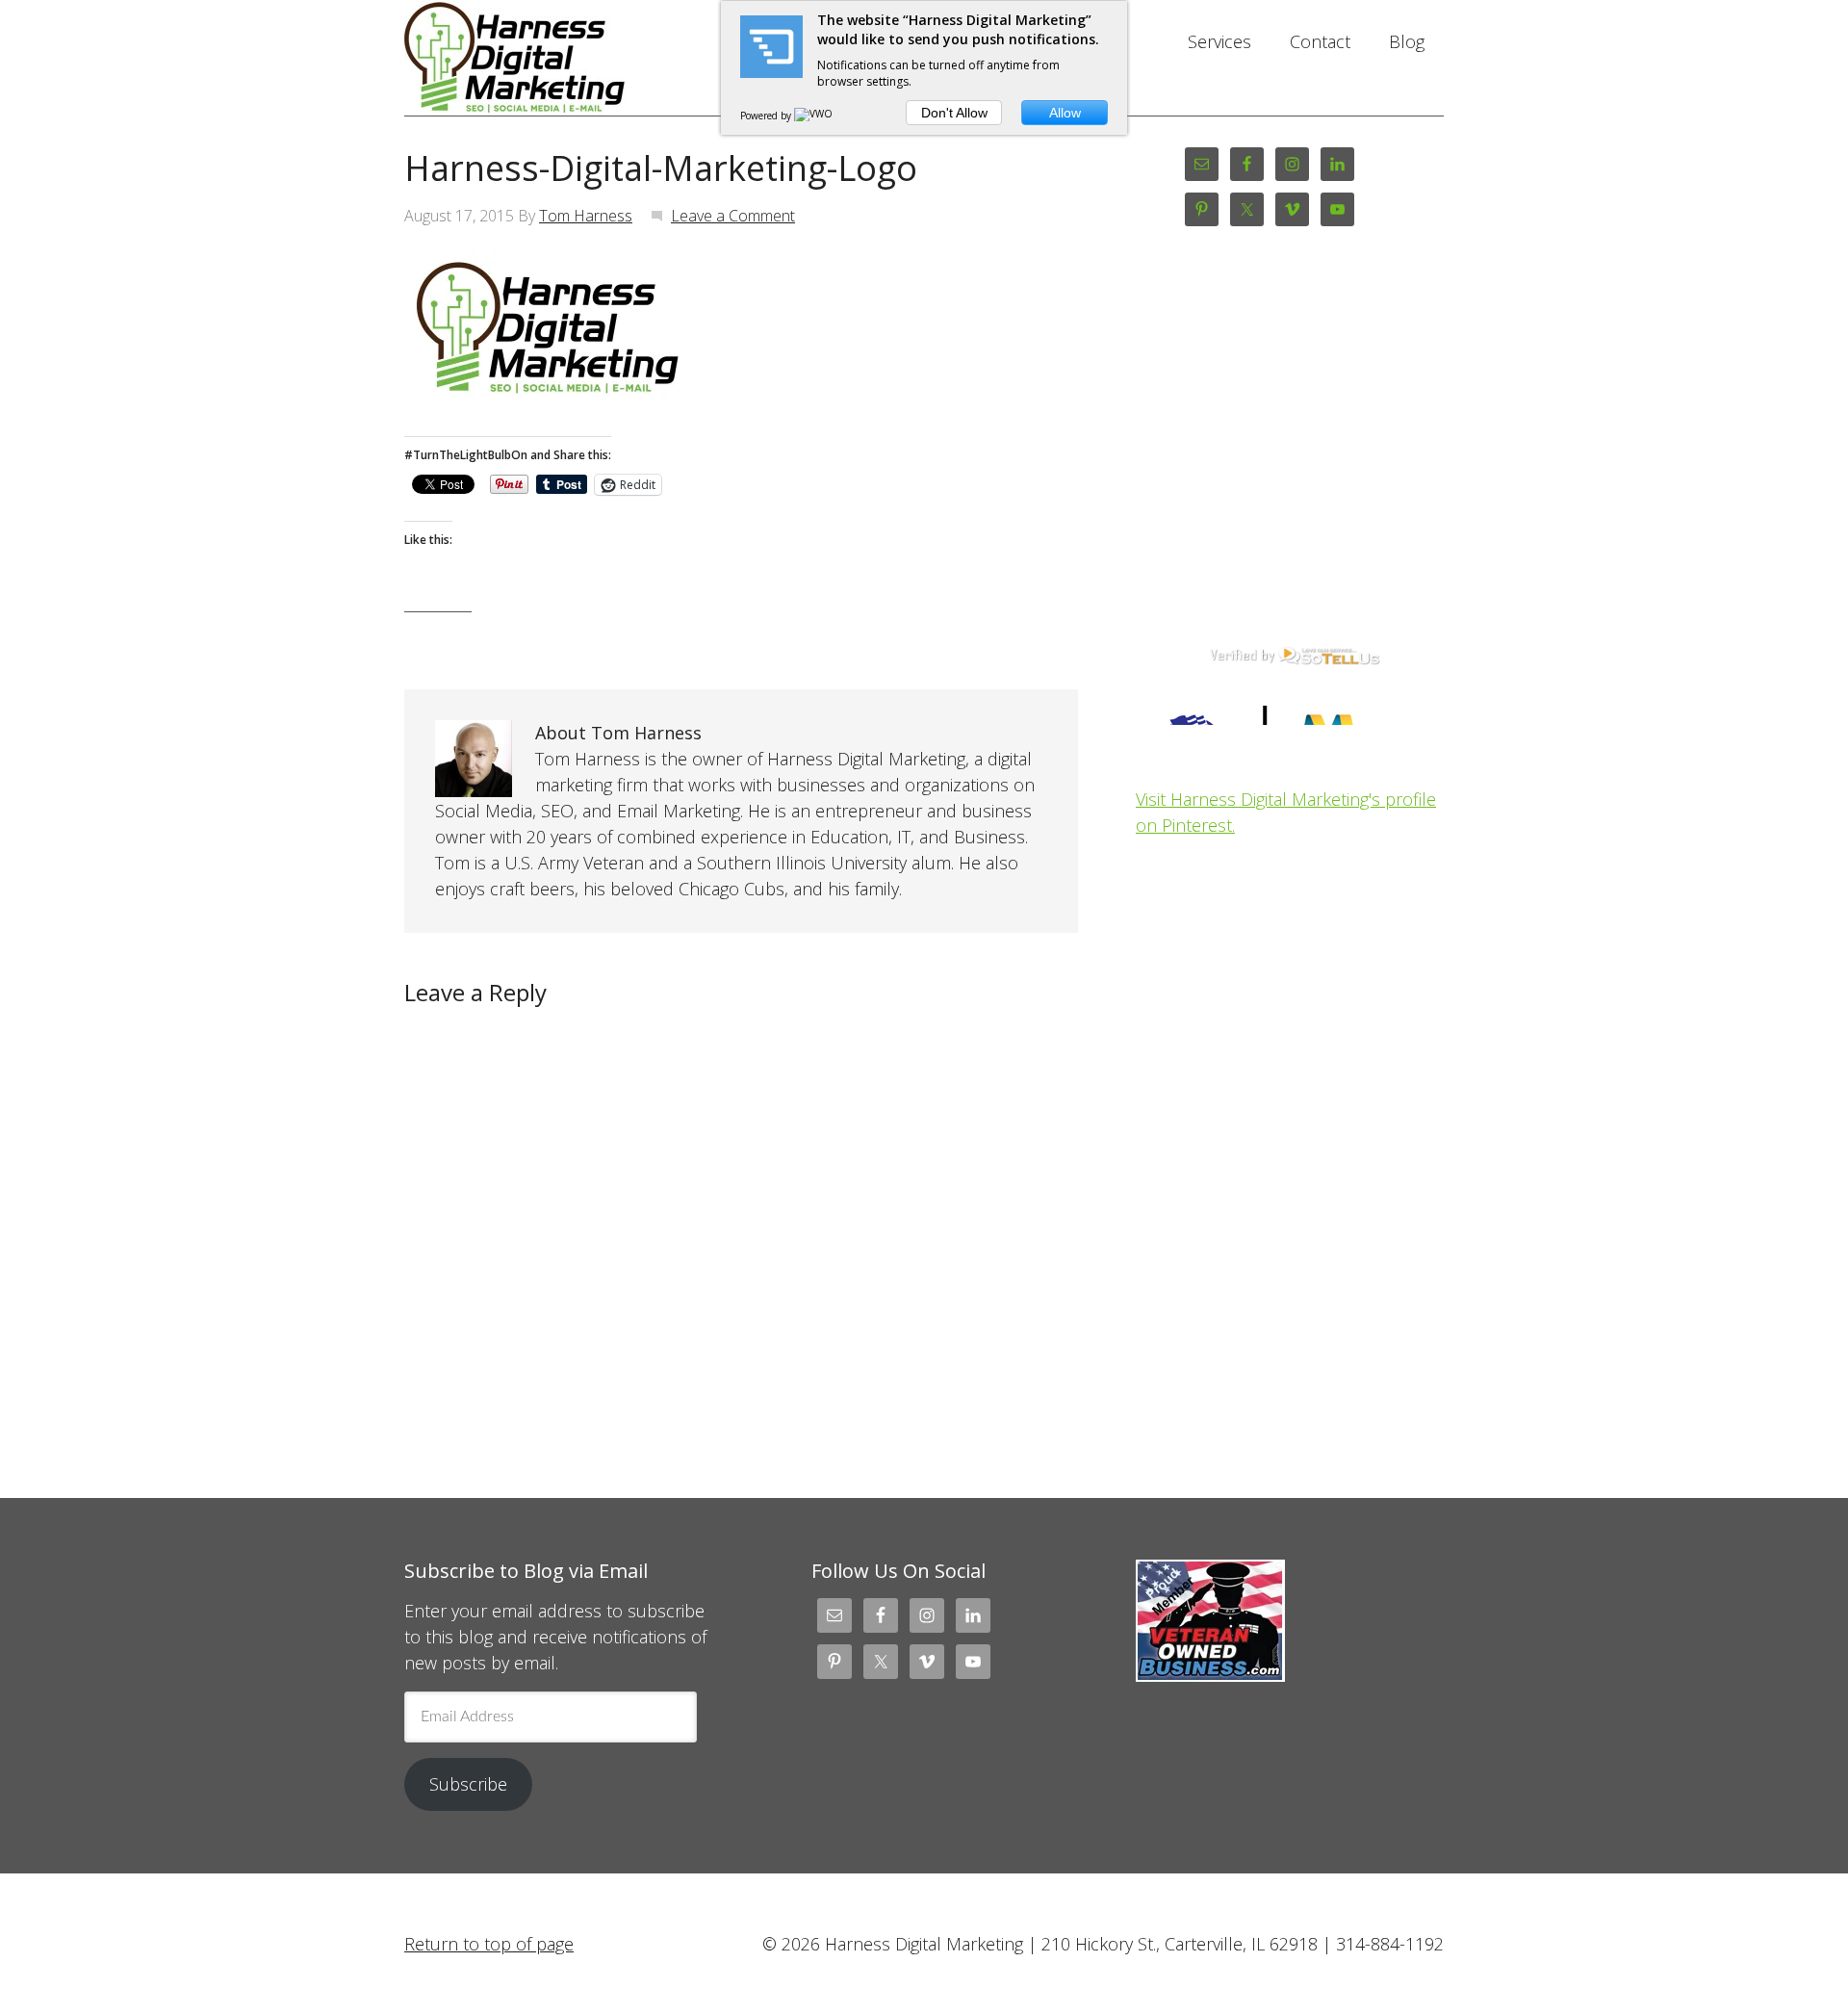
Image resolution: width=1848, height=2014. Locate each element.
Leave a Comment (733, 216)
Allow (1065, 113)
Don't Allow (954, 113)
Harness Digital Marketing (558, 58)
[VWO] (814, 116)
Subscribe (468, 1784)
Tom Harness (586, 216)
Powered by (767, 116)
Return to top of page (489, 1944)
